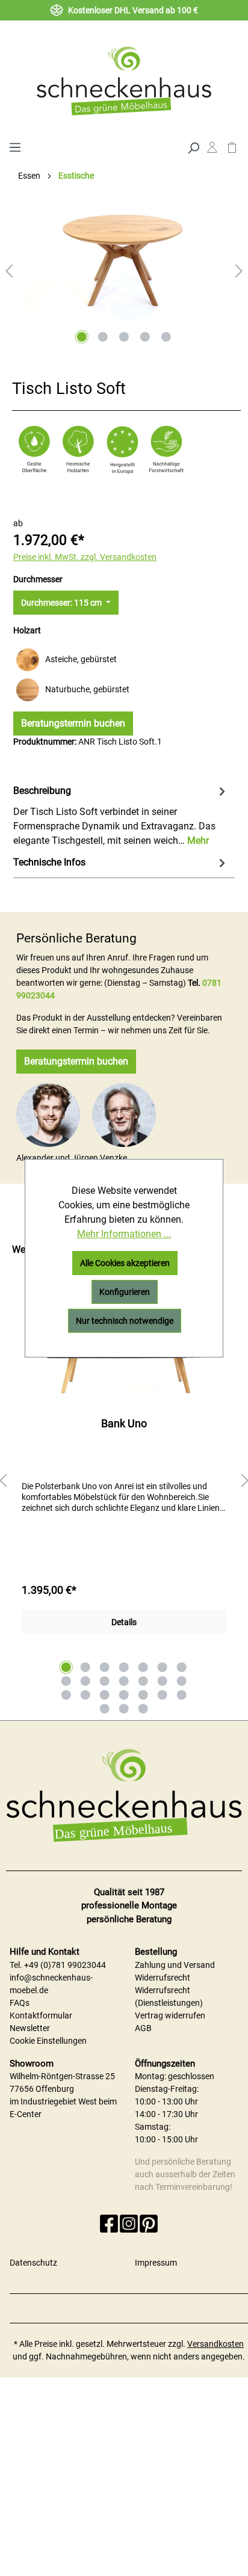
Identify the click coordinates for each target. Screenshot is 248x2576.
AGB (143, 2028)
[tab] (121, 815)
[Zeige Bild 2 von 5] (103, 337)
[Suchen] (193, 147)
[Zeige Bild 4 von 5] (145, 337)
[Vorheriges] (9, 271)
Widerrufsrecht (163, 1978)
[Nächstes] (239, 271)
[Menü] (15, 146)
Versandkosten (215, 2344)
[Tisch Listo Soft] (124, 262)
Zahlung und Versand (175, 1965)
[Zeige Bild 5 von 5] (166, 337)
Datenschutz (33, 2263)
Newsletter (30, 2028)
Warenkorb (232, 150)
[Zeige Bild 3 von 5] (124, 337)
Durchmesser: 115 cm (62, 603)
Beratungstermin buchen (73, 723)
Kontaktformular (41, 2015)
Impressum (156, 2263)
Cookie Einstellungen (48, 2041)
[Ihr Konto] (212, 150)
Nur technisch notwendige (125, 1321)
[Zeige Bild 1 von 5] (82, 337)
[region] (124, 1481)
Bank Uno (124, 1423)
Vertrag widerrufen (170, 2015)
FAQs (20, 2003)
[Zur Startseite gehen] (124, 81)
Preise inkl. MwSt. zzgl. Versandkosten (85, 557)
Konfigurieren (125, 1292)
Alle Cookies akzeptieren (125, 1263)
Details (124, 1622)
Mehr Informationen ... (124, 1234)
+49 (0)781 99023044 (65, 1965)
